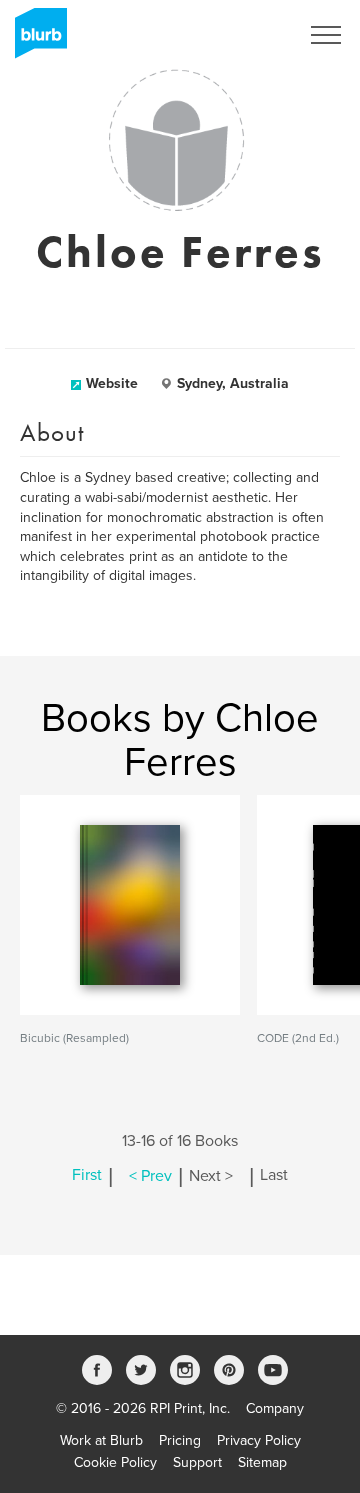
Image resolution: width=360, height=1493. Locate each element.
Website (112, 383)
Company (275, 1408)
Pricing (180, 1440)
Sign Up (248, 35)
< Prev (150, 1176)
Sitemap (262, 1462)
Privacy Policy (259, 1440)
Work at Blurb (101, 1440)
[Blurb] (35, 40)
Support (197, 1462)
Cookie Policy (115, 1462)
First (87, 1176)
